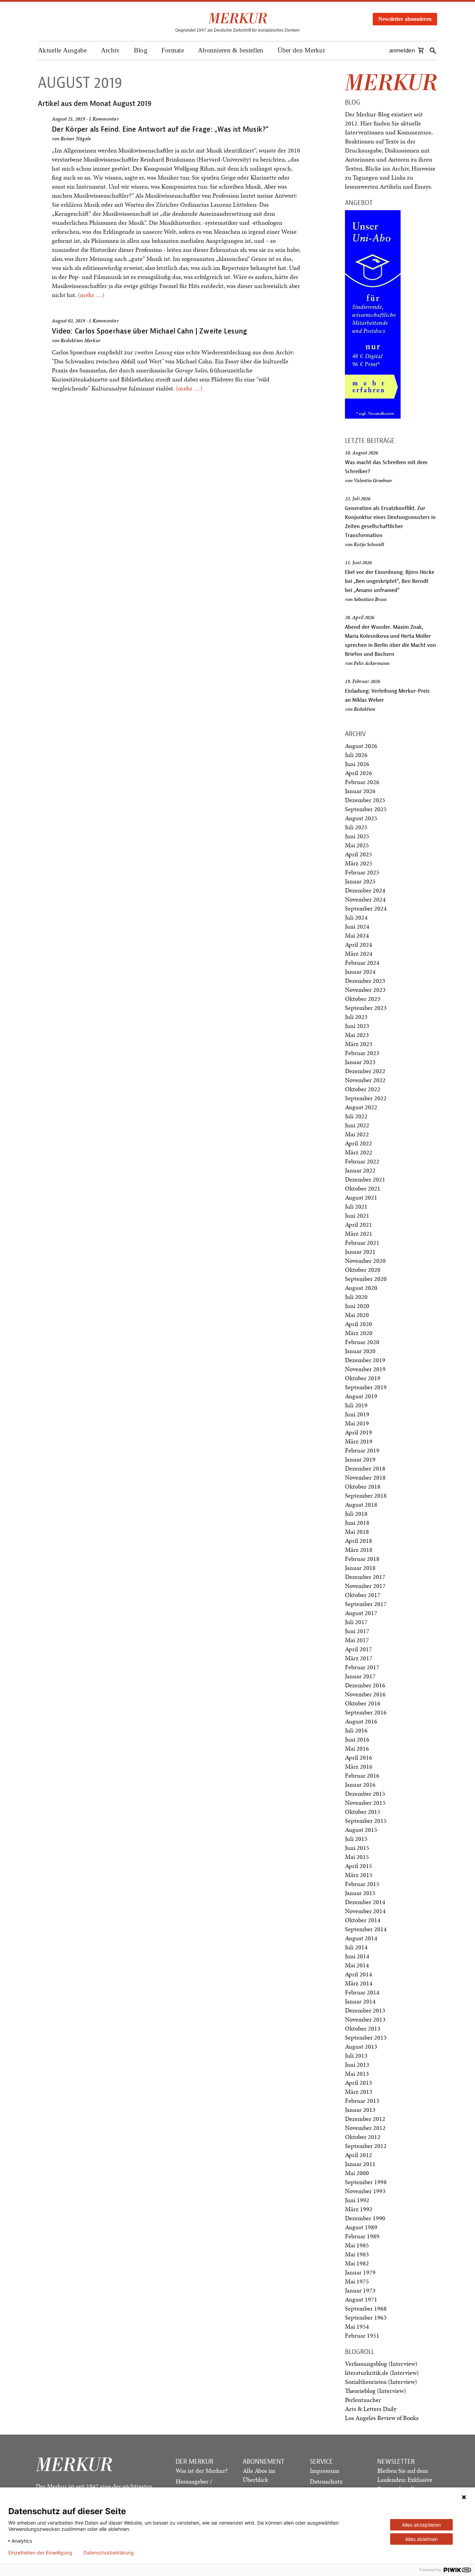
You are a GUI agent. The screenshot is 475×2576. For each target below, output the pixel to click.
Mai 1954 (357, 2326)
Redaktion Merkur (80, 340)
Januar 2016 (360, 1784)
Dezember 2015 (365, 1793)
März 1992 (359, 2209)
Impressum (325, 2471)
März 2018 (359, 1550)
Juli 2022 (356, 1116)
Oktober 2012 (363, 2137)
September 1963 (366, 2317)
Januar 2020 (360, 1351)
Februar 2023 (362, 1053)
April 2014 (359, 1974)
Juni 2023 (357, 1026)
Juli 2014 (356, 1947)
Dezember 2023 (365, 981)
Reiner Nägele (76, 139)
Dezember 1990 (365, 2218)
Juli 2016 (356, 1730)
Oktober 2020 (363, 1270)
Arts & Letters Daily (371, 2409)
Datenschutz (326, 2481)
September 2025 (366, 809)
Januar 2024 (360, 972)
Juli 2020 (356, 1297)
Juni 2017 (357, 1631)
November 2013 (365, 2019)
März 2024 (359, 953)
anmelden (402, 51)
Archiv (110, 50)
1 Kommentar (104, 119)
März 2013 (359, 2092)
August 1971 (361, 2299)
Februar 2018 (362, 1559)
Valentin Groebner (373, 480)
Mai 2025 (357, 845)
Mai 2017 (357, 1640)
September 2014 (366, 1929)
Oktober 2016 (363, 1703)
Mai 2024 (357, 935)
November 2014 (365, 1911)
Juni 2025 (357, 836)
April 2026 (359, 773)
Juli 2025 (356, 827)
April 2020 (359, 1324)
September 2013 (366, 2037)
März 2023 (359, 1044)
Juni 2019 (357, 1414)
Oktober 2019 (363, 1378)
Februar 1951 (362, 2335)
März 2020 (359, 1333)
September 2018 (366, 1495)
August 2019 (361, 1396)
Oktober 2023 (363, 999)
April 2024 (359, 944)
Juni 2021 (357, 1215)
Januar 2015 (360, 1893)
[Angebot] (373, 314)
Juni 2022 (357, 1125)
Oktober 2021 (363, 1188)
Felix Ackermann (372, 663)
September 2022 (366, 1098)
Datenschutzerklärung (109, 2553)
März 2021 (359, 1233)
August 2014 (361, 1938)
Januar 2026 (360, 791)
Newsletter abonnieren (405, 19)
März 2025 (359, 863)
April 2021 (359, 1224)
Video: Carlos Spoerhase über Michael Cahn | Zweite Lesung (149, 331)
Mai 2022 (357, 1134)
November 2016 (365, 1694)
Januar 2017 (360, 1676)
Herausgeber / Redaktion (194, 2486)
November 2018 (365, 1477)
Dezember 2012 (365, 2119)
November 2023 (365, 990)
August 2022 (361, 1107)
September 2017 (366, 1604)
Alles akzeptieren (421, 2525)
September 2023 (366, 1008)
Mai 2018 (357, 1532)
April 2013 (359, 2083)
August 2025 (361, 818)
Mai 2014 (357, 1965)
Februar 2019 (362, 1450)
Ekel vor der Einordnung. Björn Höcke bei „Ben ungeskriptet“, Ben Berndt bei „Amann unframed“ (390, 581)
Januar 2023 (360, 1062)
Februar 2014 (362, 1992)
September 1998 (366, 2182)
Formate (173, 50)
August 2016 (361, 1721)
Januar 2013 (360, 2110)
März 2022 (359, 1152)
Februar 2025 (362, 872)
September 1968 (366, 2308)
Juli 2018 (356, 1513)
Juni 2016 (357, 1739)
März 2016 (359, 1766)
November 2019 (365, 1369)
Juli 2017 (356, 1622)
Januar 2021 (360, 1252)
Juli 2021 (356, 1206)
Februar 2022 (362, 1161)
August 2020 (361, 1288)
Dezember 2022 (365, 1071)
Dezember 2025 (365, 800)
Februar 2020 (362, 1342)
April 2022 (359, 1143)
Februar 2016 (362, 1775)
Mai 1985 (357, 2245)
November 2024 (365, 899)
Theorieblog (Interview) (375, 2391)
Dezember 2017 (365, 1577)
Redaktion (364, 709)
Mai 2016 (357, 1748)
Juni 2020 (357, 1306)
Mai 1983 (357, 2254)
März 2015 (359, 1875)
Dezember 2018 (365, 1468)
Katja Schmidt (369, 544)
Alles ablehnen (421, 2539)
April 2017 (359, 1649)
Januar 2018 (360, 1568)
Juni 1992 (357, 2200)
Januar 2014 (360, 2001)
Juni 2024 (357, 926)
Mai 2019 (357, 1423)
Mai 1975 (357, 2281)
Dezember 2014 (365, 1902)
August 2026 (361, 746)
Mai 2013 (357, 2073)
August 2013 (361, 2046)
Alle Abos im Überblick (259, 2475)
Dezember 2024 (365, 890)
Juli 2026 (356, 755)
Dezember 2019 (365, 1360)
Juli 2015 (356, 1839)
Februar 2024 (362, 962)
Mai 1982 (357, 2263)
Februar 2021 (362, 1242)
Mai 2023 (357, 1035)
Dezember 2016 (365, 1685)
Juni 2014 (357, 1956)
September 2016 (366, 1712)
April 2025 (359, 854)
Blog (141, 50)
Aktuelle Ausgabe (62, 50)
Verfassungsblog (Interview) (381, 2364)
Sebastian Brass (370, 599)
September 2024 (366, 908)
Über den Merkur (301, 50)
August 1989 (361, 2227)
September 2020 (366, 1279)
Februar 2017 (362, 1667)
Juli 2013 (356, 2055)
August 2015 (361, 1830)
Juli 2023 (356, 1017)
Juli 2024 (356, 917)
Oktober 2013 (363, 2028)
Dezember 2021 (365, 1179)
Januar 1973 (360, 2290)
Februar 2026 (362, 782)
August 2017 (361, 1613)
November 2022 (365, 1080)
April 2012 (359, 2155)
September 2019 (366, 1387)
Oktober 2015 (363, 1812)
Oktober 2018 (363, 1486)
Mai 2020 (357, 1315)
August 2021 (361, 1197)
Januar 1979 (360, 2272)
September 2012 (366, 2146)
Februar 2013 (362, 2101)
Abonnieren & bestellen (231, 50)
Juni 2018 (357, 1522)
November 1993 (365, 2191)
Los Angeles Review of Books (382, 2418)
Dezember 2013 (365, 2010)
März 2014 (359, 1983)
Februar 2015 (362, 1884)
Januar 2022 (360, 1170)
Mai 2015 (357, 1857)
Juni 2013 (357, 2064)
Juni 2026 (357, 764)
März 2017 (359, 1658)
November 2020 (365, 1261)
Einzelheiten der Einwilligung (40, 2553)
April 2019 (359, 1432)
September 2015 (366, 1821)
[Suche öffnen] (433, 51)
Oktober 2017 (363, 1595)
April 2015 (359, 1866)
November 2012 (365, 2128)
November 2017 (365, 1586)
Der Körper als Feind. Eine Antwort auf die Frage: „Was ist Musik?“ (160, 129)
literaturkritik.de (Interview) (382, 2373)
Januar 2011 (360, 2164)
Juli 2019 (356, 1405)
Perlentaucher (363, 2400)
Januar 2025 (360, 881)
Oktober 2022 (363, 1089)
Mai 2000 (357, 2173)
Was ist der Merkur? (202, 2471)
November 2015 (365, 1803)
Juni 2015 (357, 1848)
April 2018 (359, 1541)
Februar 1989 (362, 2236)
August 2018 (361, 1504)
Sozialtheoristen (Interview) (381, 2382)
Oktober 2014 (363, 1920)
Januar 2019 (360, 1459)
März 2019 (359, 1441)
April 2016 (359, 1757)
